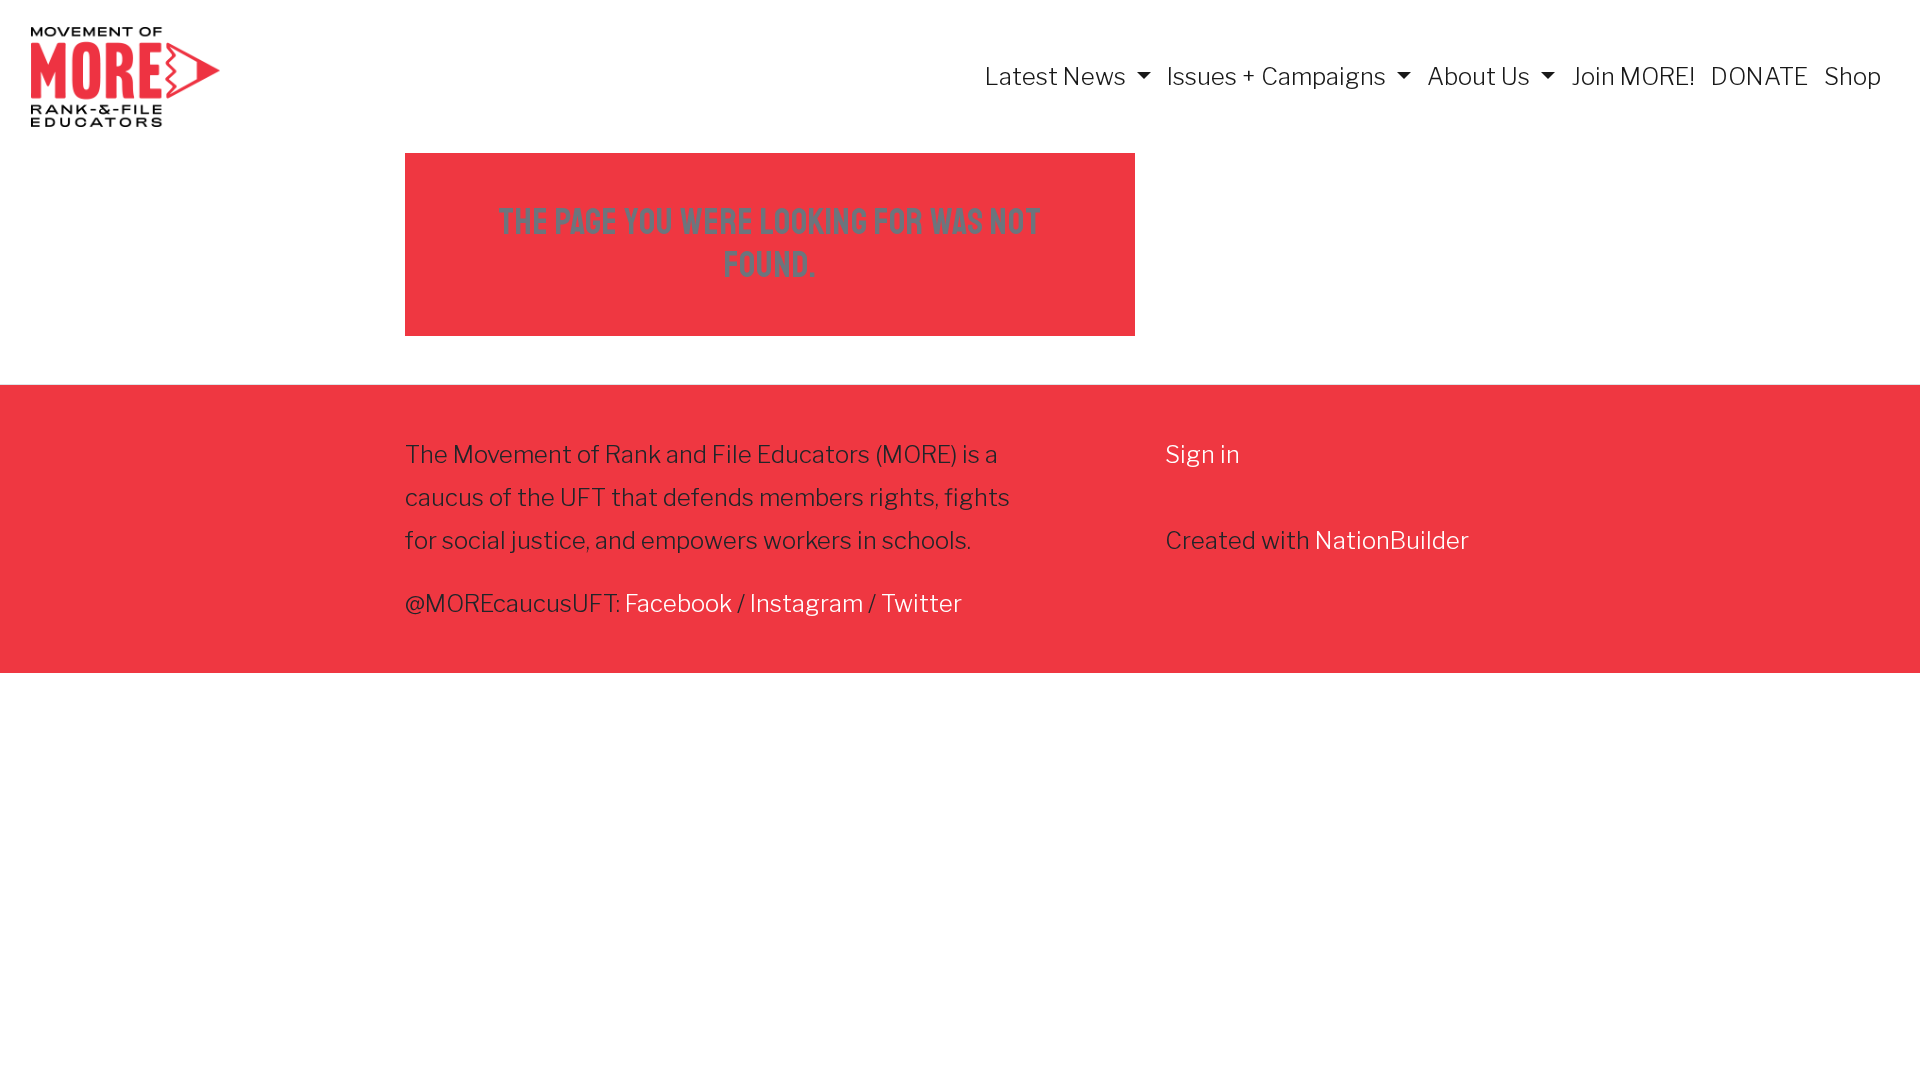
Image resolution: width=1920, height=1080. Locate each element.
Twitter (921, 603)
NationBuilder (1392, 540)
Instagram (806, 603)
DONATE (1759, 76)
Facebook (678, 603)
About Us (1481, 76)
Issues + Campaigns (1279, 76)
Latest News (1058, 76)
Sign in (1202, 454)
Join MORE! (1633, 76)
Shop (1852, 76)
